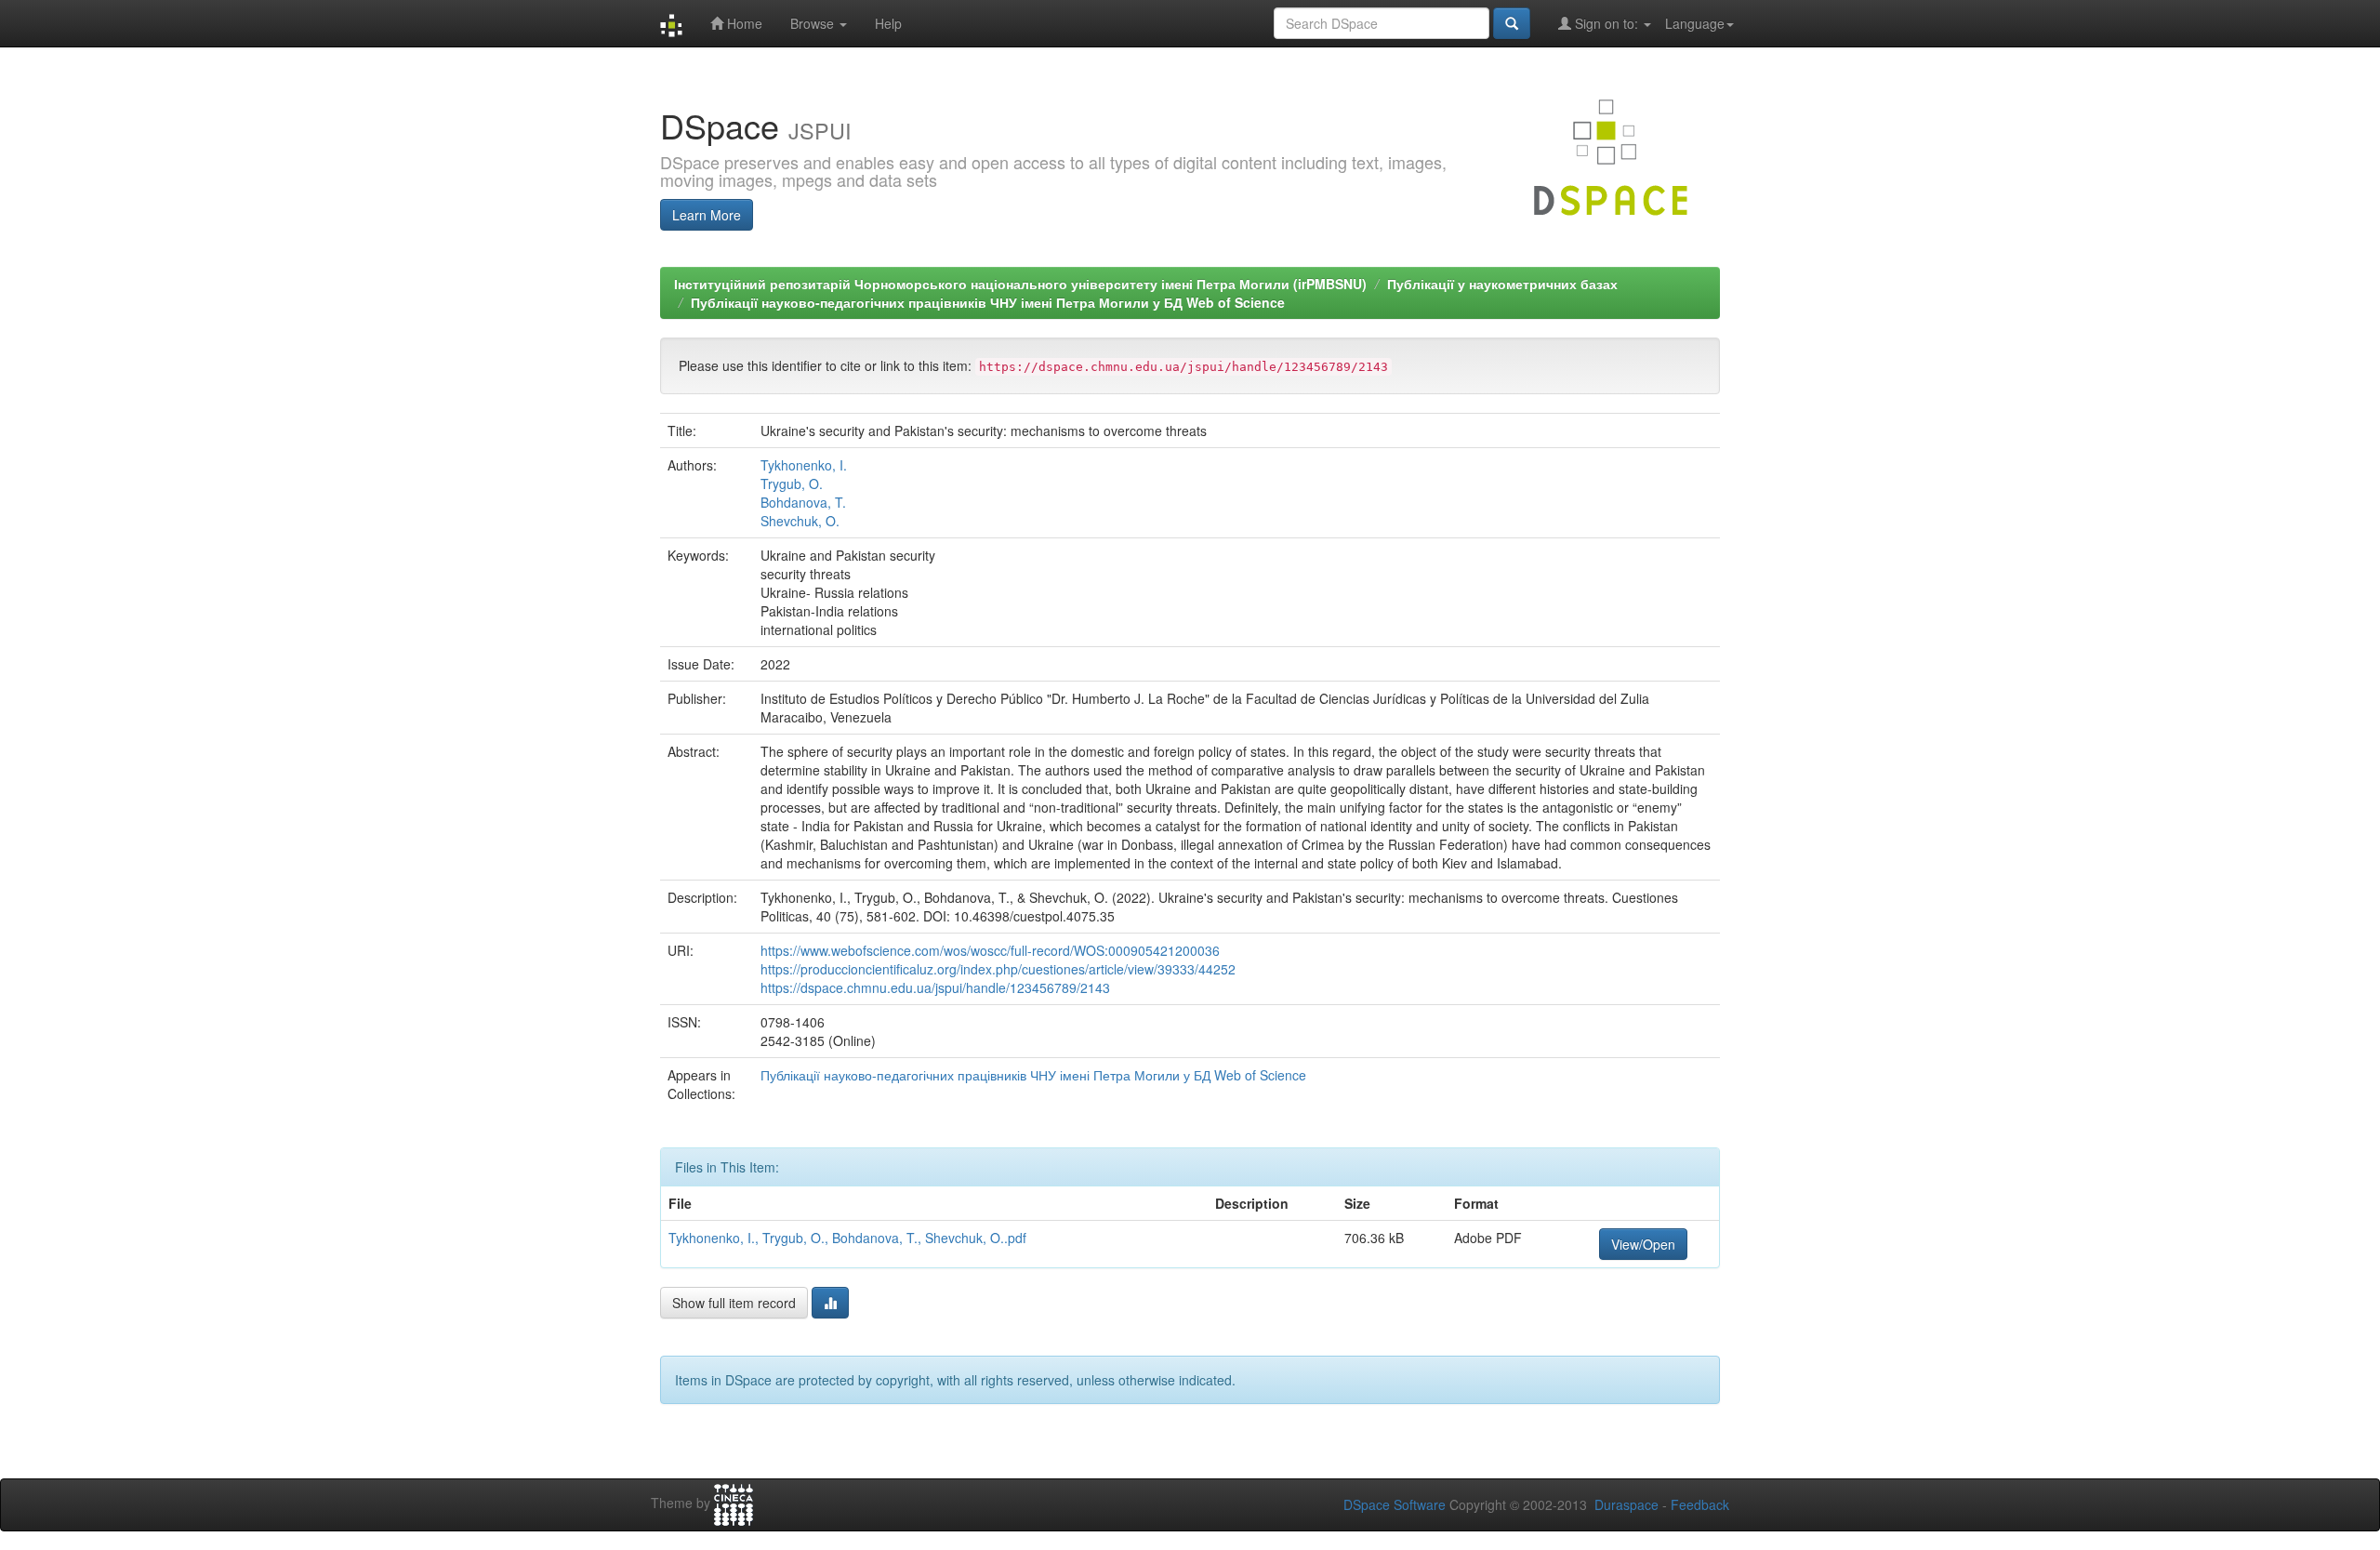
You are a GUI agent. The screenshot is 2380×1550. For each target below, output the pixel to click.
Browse (814, 23)
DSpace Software (1395, 1504)
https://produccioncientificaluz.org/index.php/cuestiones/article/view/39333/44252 (998, 969)
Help (888, 23)
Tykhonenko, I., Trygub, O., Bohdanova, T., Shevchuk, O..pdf (847, 1238)
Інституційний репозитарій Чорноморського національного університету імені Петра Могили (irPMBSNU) (1020, 284)
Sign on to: (1606, 23)
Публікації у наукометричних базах (1502, 284)
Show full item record (734, 1303)
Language (1695, 23)
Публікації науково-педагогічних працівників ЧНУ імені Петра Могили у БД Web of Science (988, 302)
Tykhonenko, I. (804, 465)
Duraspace (1626, 1504)
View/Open (1643, 1244)
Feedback (1700, 1504)
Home (743, 23)
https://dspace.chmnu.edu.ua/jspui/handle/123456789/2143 (935, 987)
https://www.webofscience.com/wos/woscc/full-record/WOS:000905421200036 (990, 950)
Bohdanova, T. (803, 502)
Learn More (707, 215)
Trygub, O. (792, 484)
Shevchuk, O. (800, 521)
